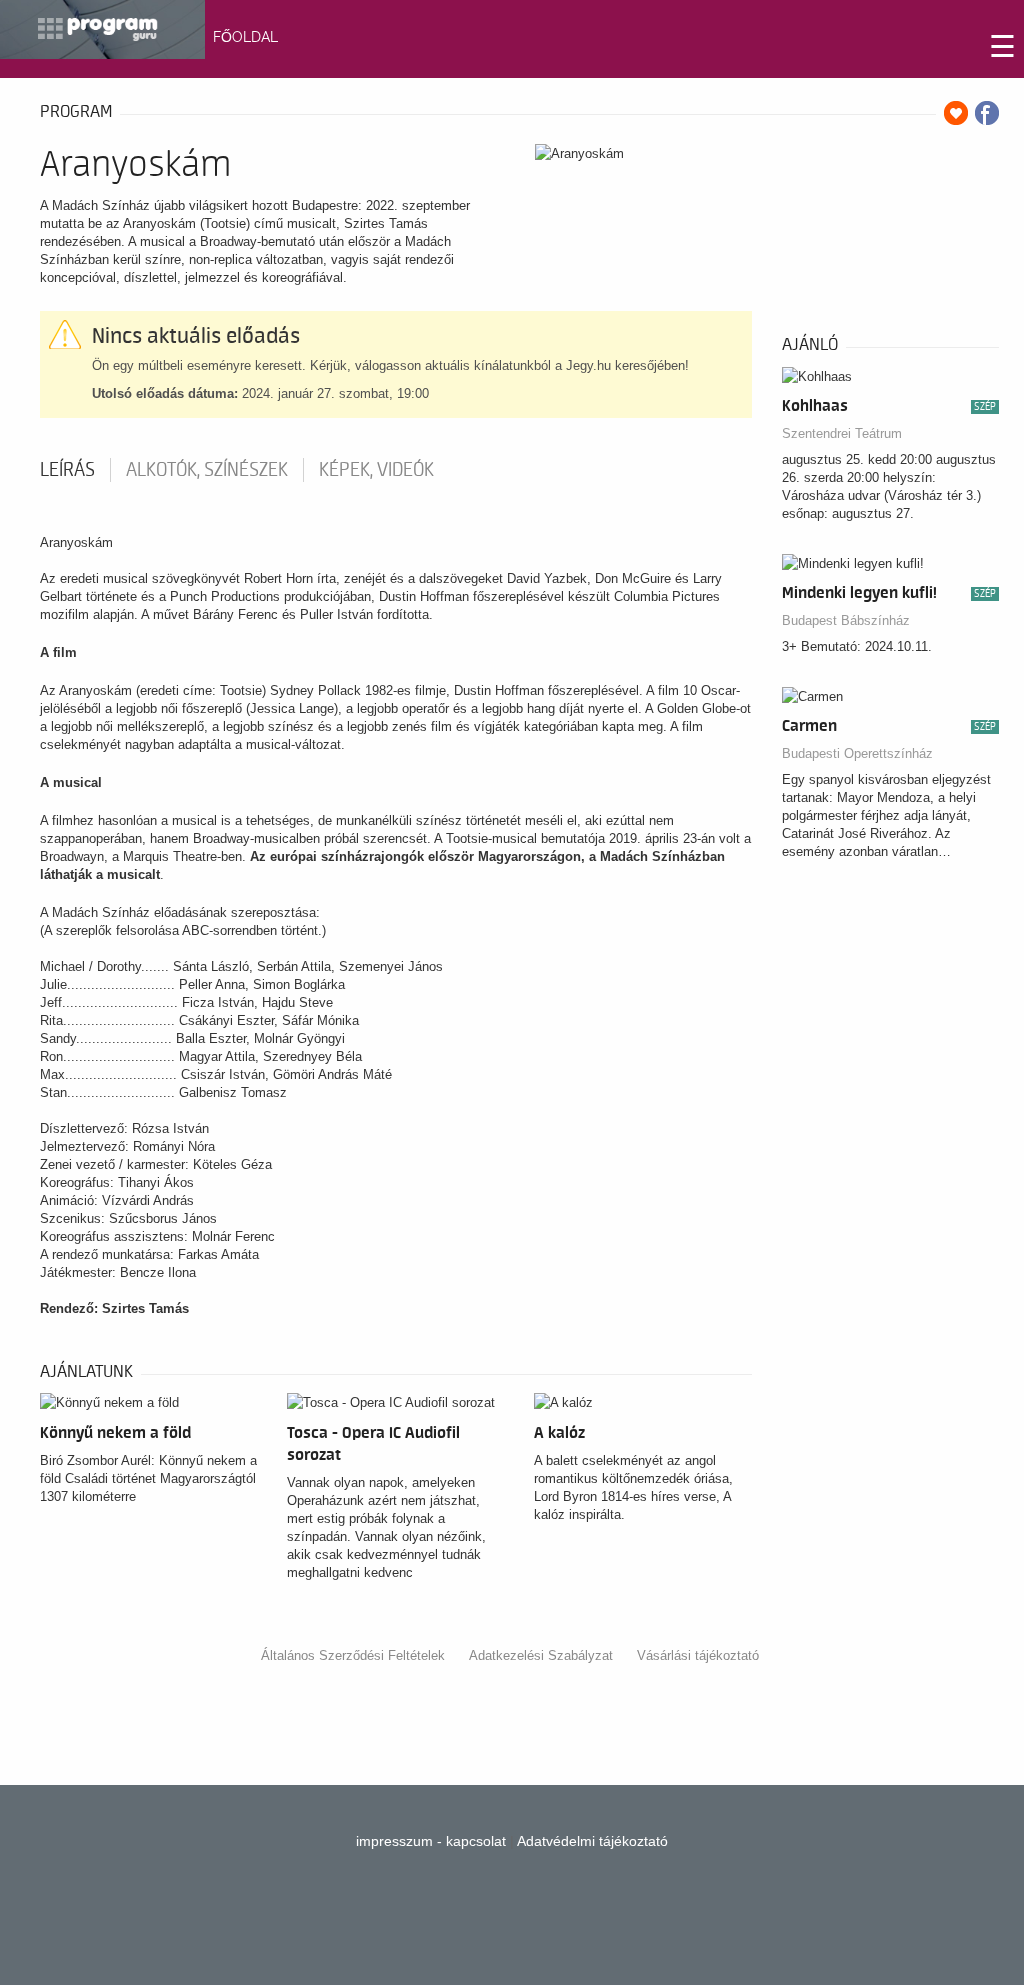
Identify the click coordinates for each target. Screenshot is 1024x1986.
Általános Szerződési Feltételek (353, 1655)
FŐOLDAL (245, 37)
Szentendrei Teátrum (842, 433)
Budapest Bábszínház (846, 620)
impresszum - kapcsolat (431, 1841)
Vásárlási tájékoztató (698, 1655)
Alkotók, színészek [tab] (207, 470)
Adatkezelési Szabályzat (541, 1655)
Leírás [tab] (67, 470)
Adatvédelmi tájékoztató (592, 1841)
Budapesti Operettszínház (857, 753)
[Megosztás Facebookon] (987, 113)
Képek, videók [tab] (376, 470)
